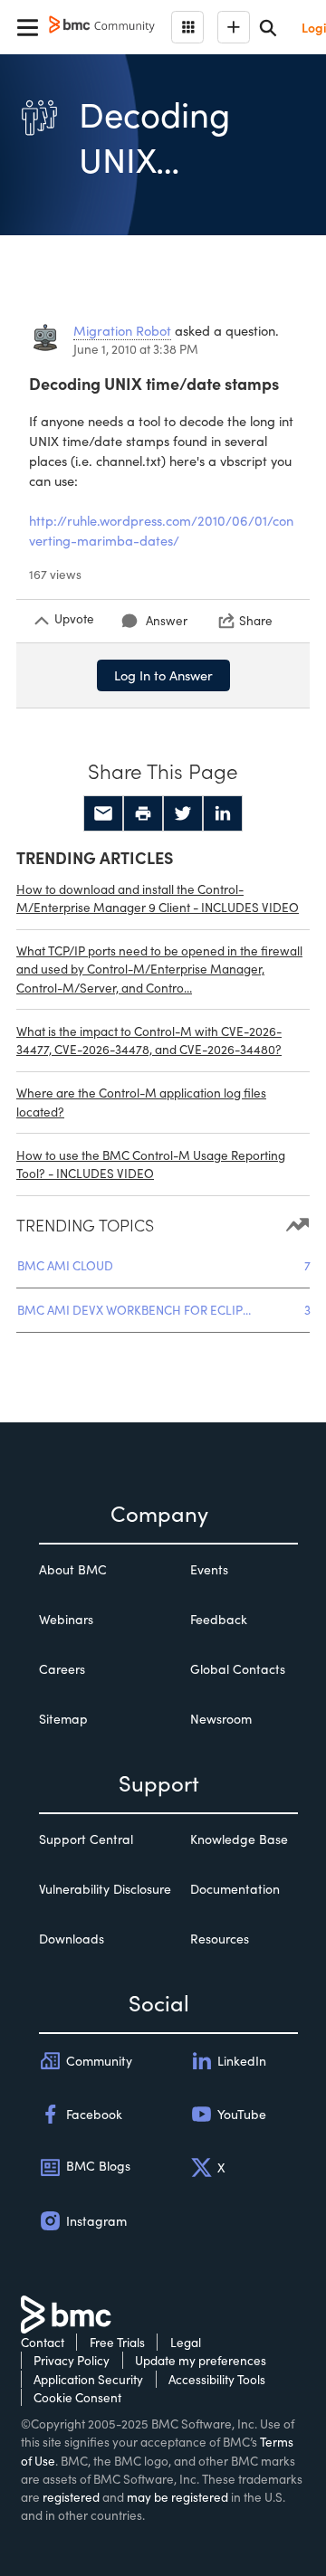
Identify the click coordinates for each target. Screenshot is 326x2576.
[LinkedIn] (223, 813)
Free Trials (117, 2342)
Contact (43, 2342)
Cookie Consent (77, 2397)
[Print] (143, 813)
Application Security (88, 2379)
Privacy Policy (72, 2360)
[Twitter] (183, 813)
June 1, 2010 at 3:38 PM (136, 349)
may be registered (177, 2497)
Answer (167, 620)
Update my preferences (201, 2360)
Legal (186, 2342)
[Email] (103, 813)
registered (71, 2497)
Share (256, 620)
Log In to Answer (163, 675)
